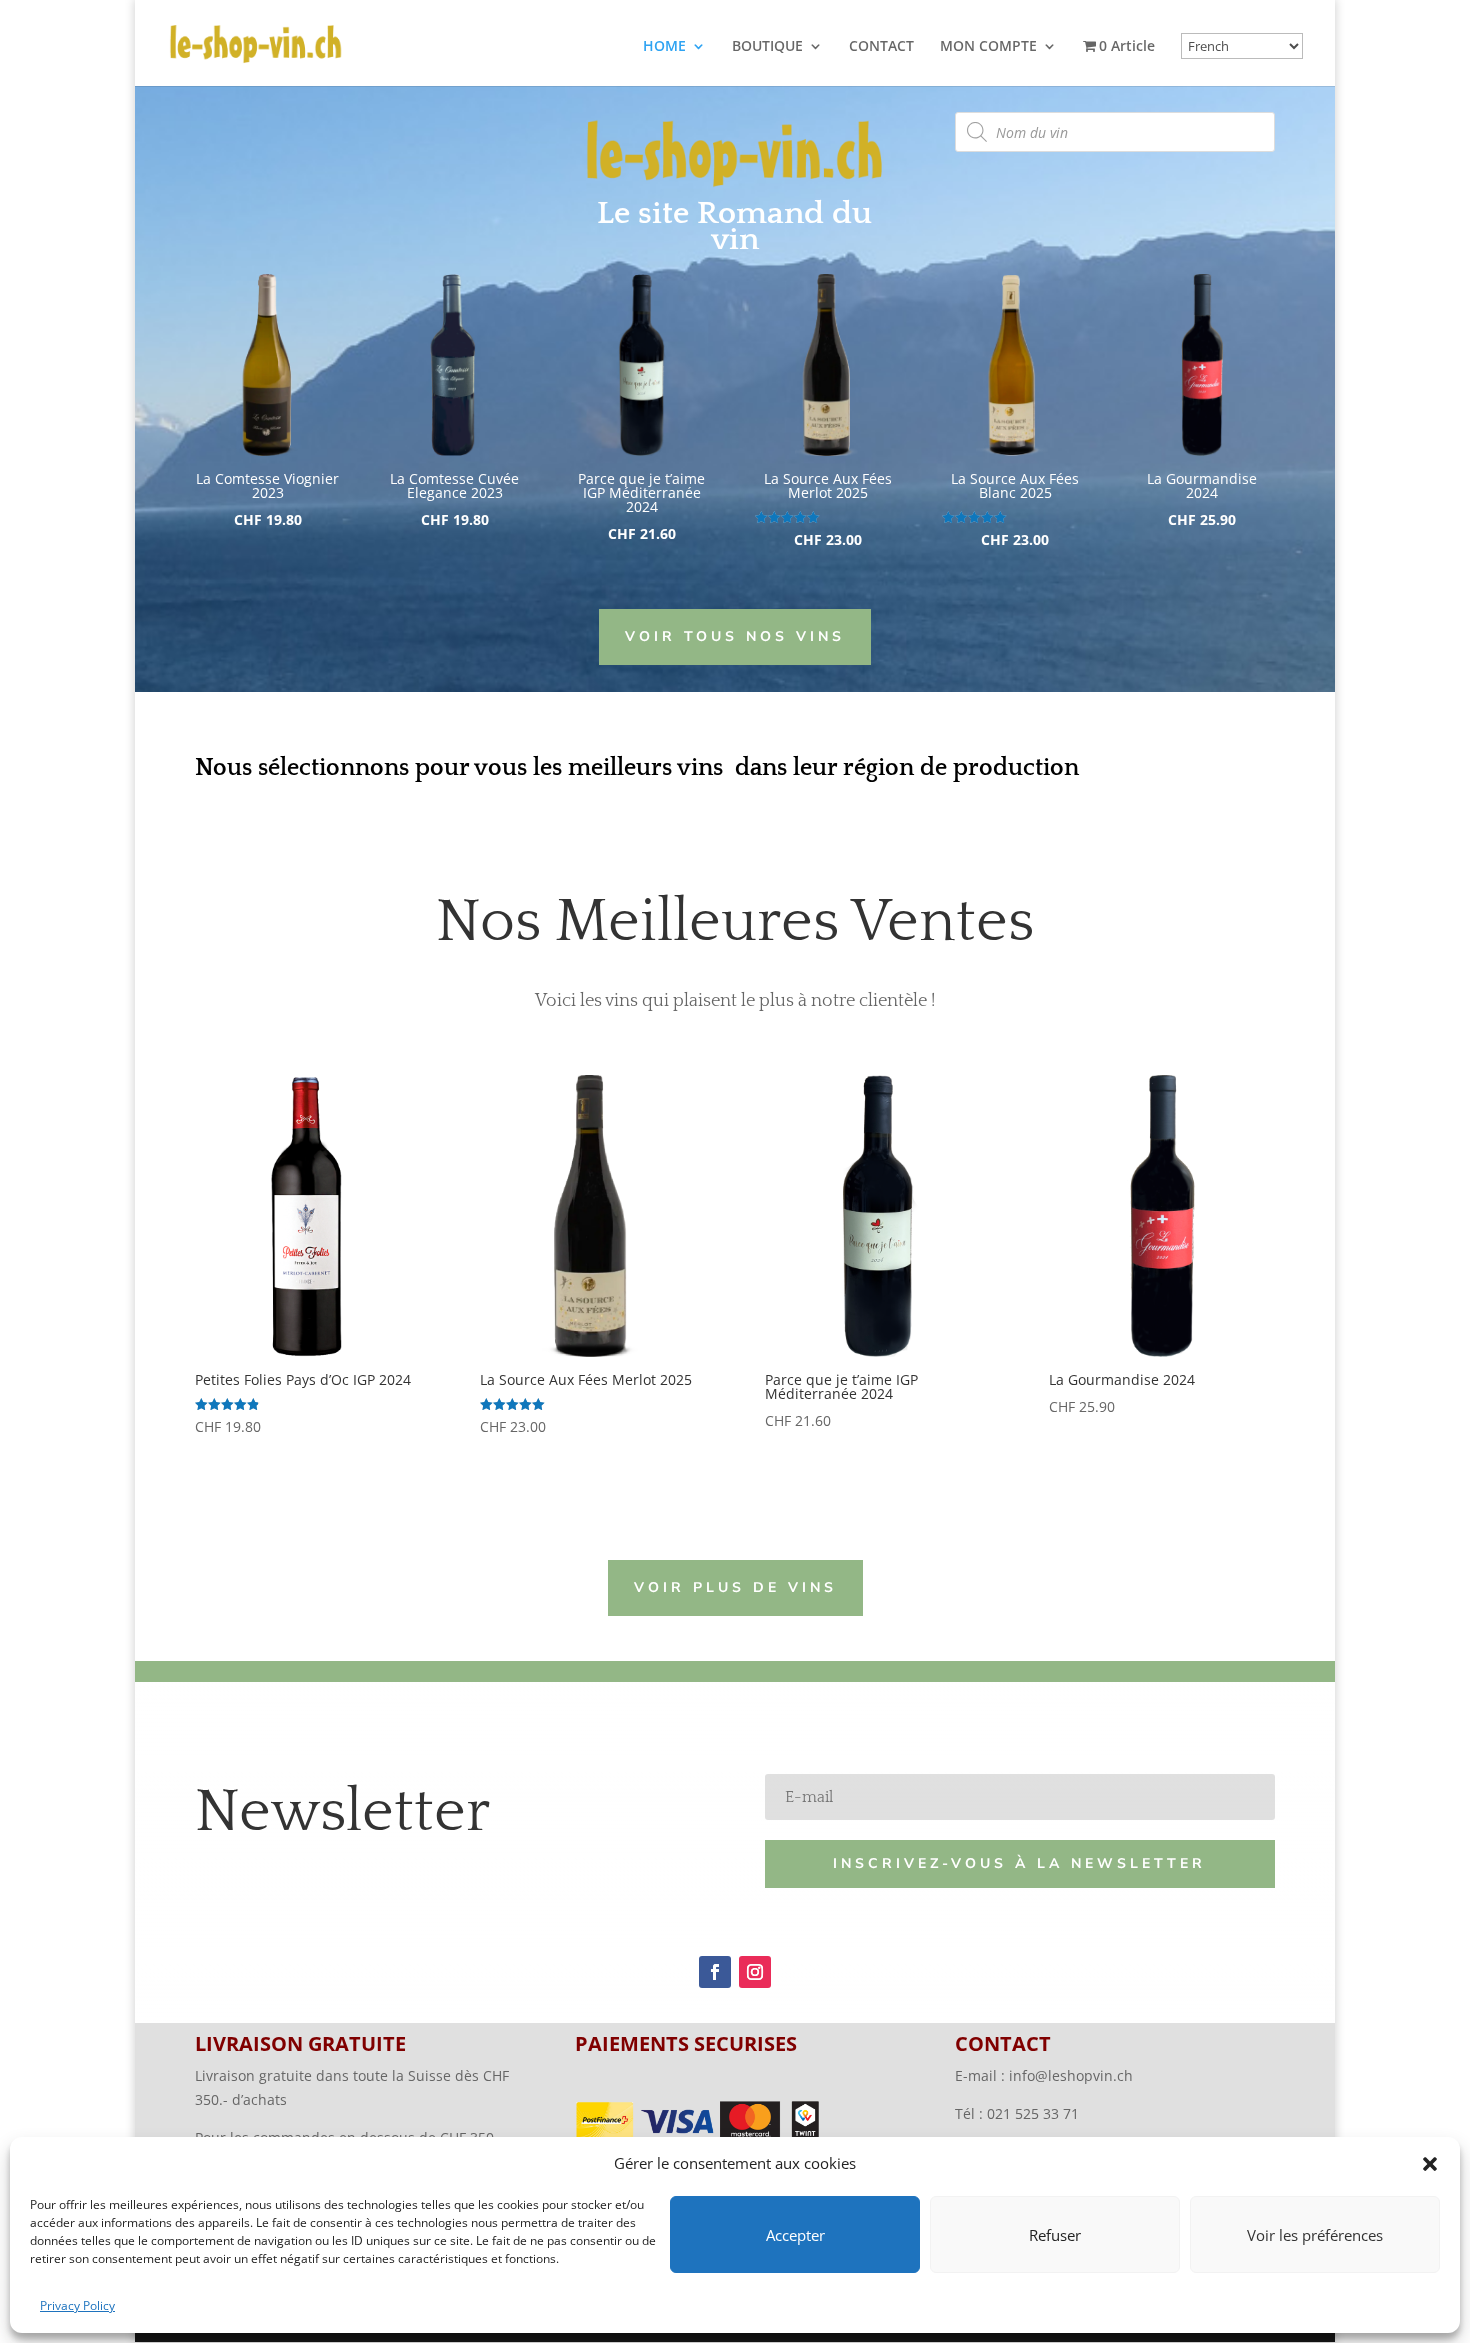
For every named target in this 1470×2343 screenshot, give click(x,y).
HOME (664, 47)
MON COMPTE (988, 47)
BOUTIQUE (767, 47)
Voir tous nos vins (735, 636)
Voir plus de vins (735, 1587)
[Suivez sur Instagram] (755, 1972)
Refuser (1055, 2235)
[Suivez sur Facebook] (715, 1972)
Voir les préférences (1315, 2235)
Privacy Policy (77, 2305)
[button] (1430, 2164)
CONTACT (881, 47)
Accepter (795, 2235)
